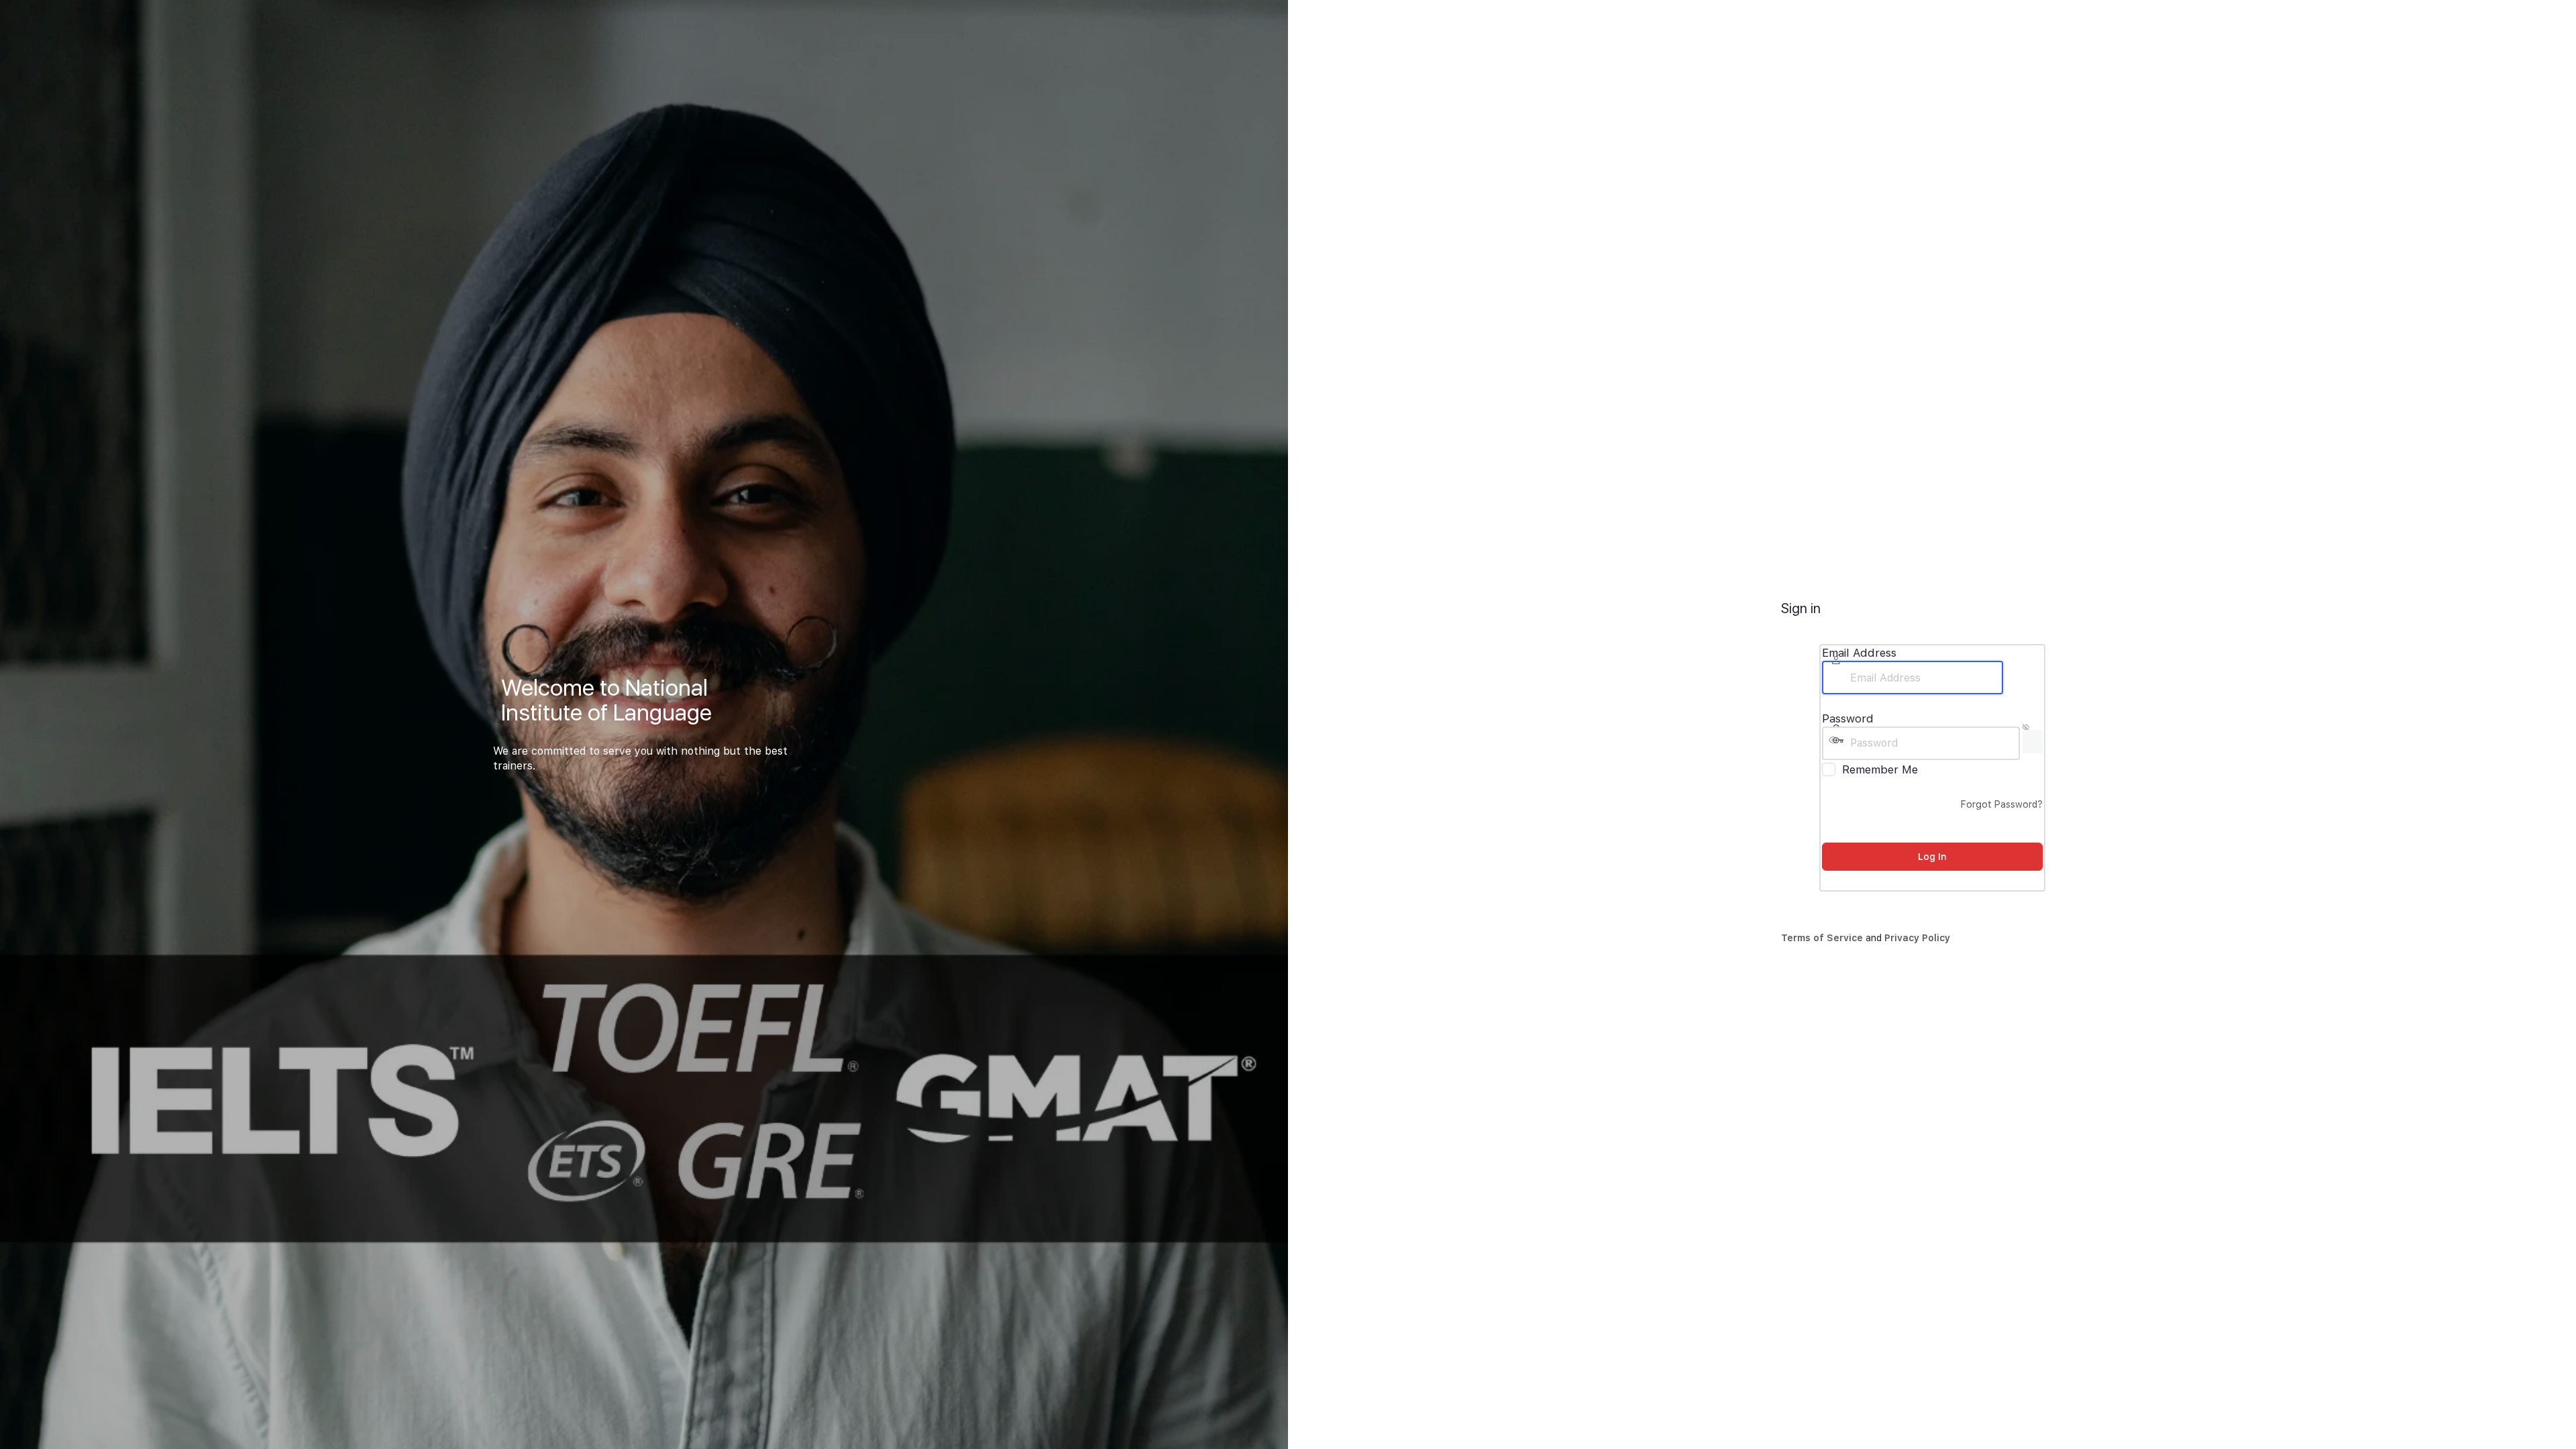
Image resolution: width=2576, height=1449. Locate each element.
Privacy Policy (1917, 938)
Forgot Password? (2002, 804)
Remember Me (1880, 769)
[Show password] (2033, 742)
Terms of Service (1822, 938)
